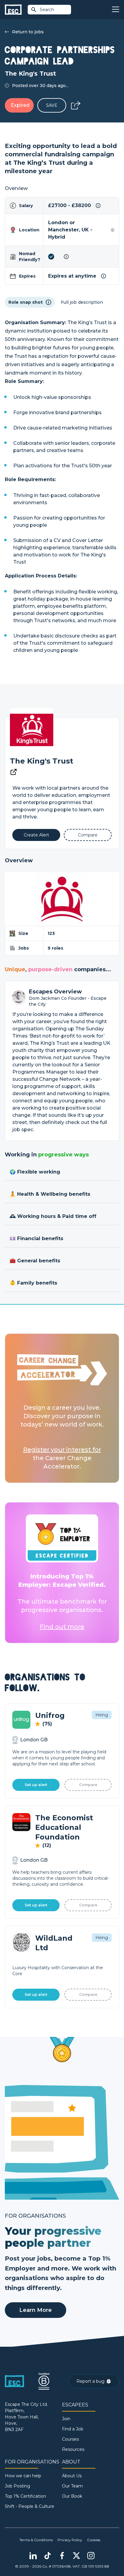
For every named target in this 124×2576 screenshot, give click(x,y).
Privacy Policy (70, 2540)
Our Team (72, 2486)
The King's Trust (42, 761)
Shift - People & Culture (29, 2506)
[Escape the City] (13, 10)
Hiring (102, 1715)
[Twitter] (76, 2556)
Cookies (94, 2540)
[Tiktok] (48, 2556)
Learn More (36, 2310)
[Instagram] (91, 2556)
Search (47, 10)
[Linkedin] (33, 2556)
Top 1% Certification (25, 2496)
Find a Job (73, 2429)
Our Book (72, 2496)
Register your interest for (62, 1450)
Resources (73, 2449)
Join (66, 2419)
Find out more (62, 1627)
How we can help (23, 2476)
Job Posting (17, 2486)
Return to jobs (28, 32)
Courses (70, 2439)
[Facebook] (62, 2556)
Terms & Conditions (36, 2540)
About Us (72, 2476)
